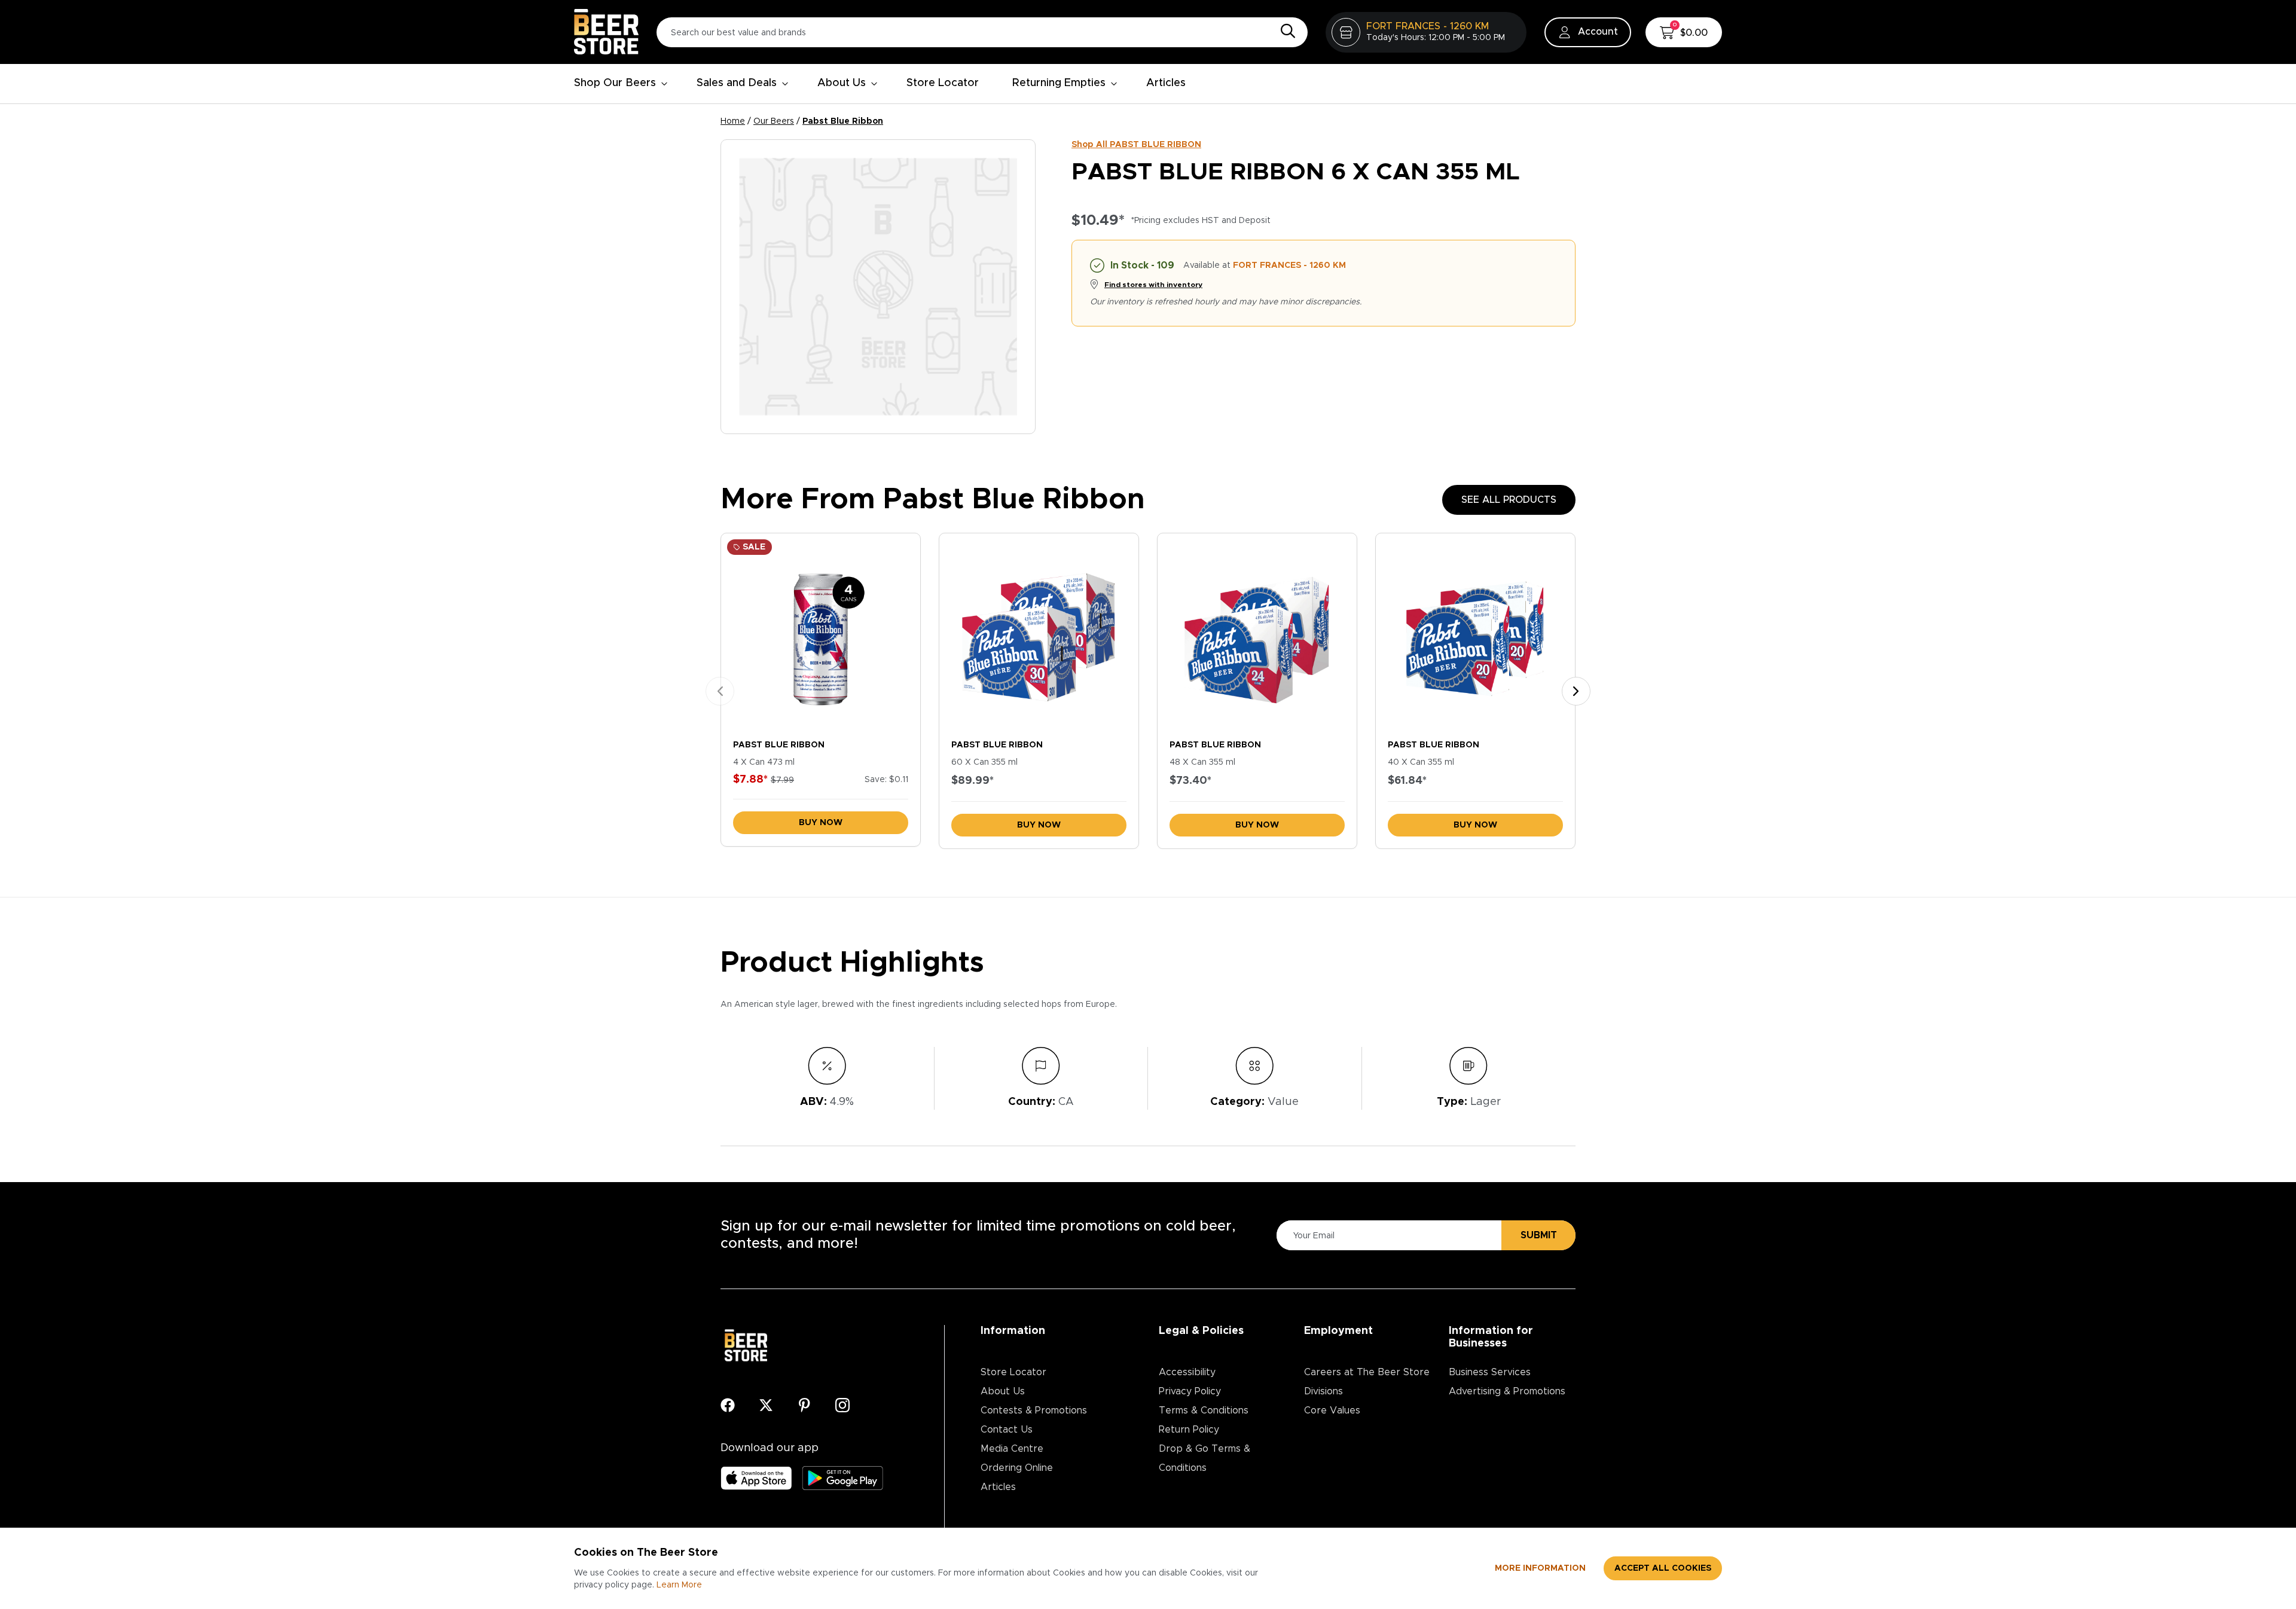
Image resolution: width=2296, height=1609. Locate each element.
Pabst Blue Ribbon (843, 121)
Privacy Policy (1190, 1391)
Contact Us (1007, 1430)
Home (733, 121)
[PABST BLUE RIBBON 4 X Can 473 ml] (821, 633)
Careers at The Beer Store (1367, 1372)
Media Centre (1012, 1449)
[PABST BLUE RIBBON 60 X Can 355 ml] (1039, 633)
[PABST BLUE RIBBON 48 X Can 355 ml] (1257, 633)
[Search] (1285, 32)
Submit (1539, 1235)
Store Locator (943, 83)
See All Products (1509, 500)
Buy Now (821, 823)
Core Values (1332, 1410)
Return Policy (1189, 1430)
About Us (842, 83)
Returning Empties (1059, 83)
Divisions (1323, 1391)
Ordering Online (1017, 1468)
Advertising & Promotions (1507, 1391)
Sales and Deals (737, 83)
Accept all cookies (1663, 1568)
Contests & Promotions (1034, 1410)
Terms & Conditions (1204, 1410)
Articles (1166, 83)
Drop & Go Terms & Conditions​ (1205, 1458)
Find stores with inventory (1153, 285)
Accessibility (1187, 1372)
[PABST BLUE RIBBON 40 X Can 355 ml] (1475, 633)
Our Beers (774, 121)
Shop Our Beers (615, 83)
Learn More (679, 1585)
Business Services (1490, 1372)
